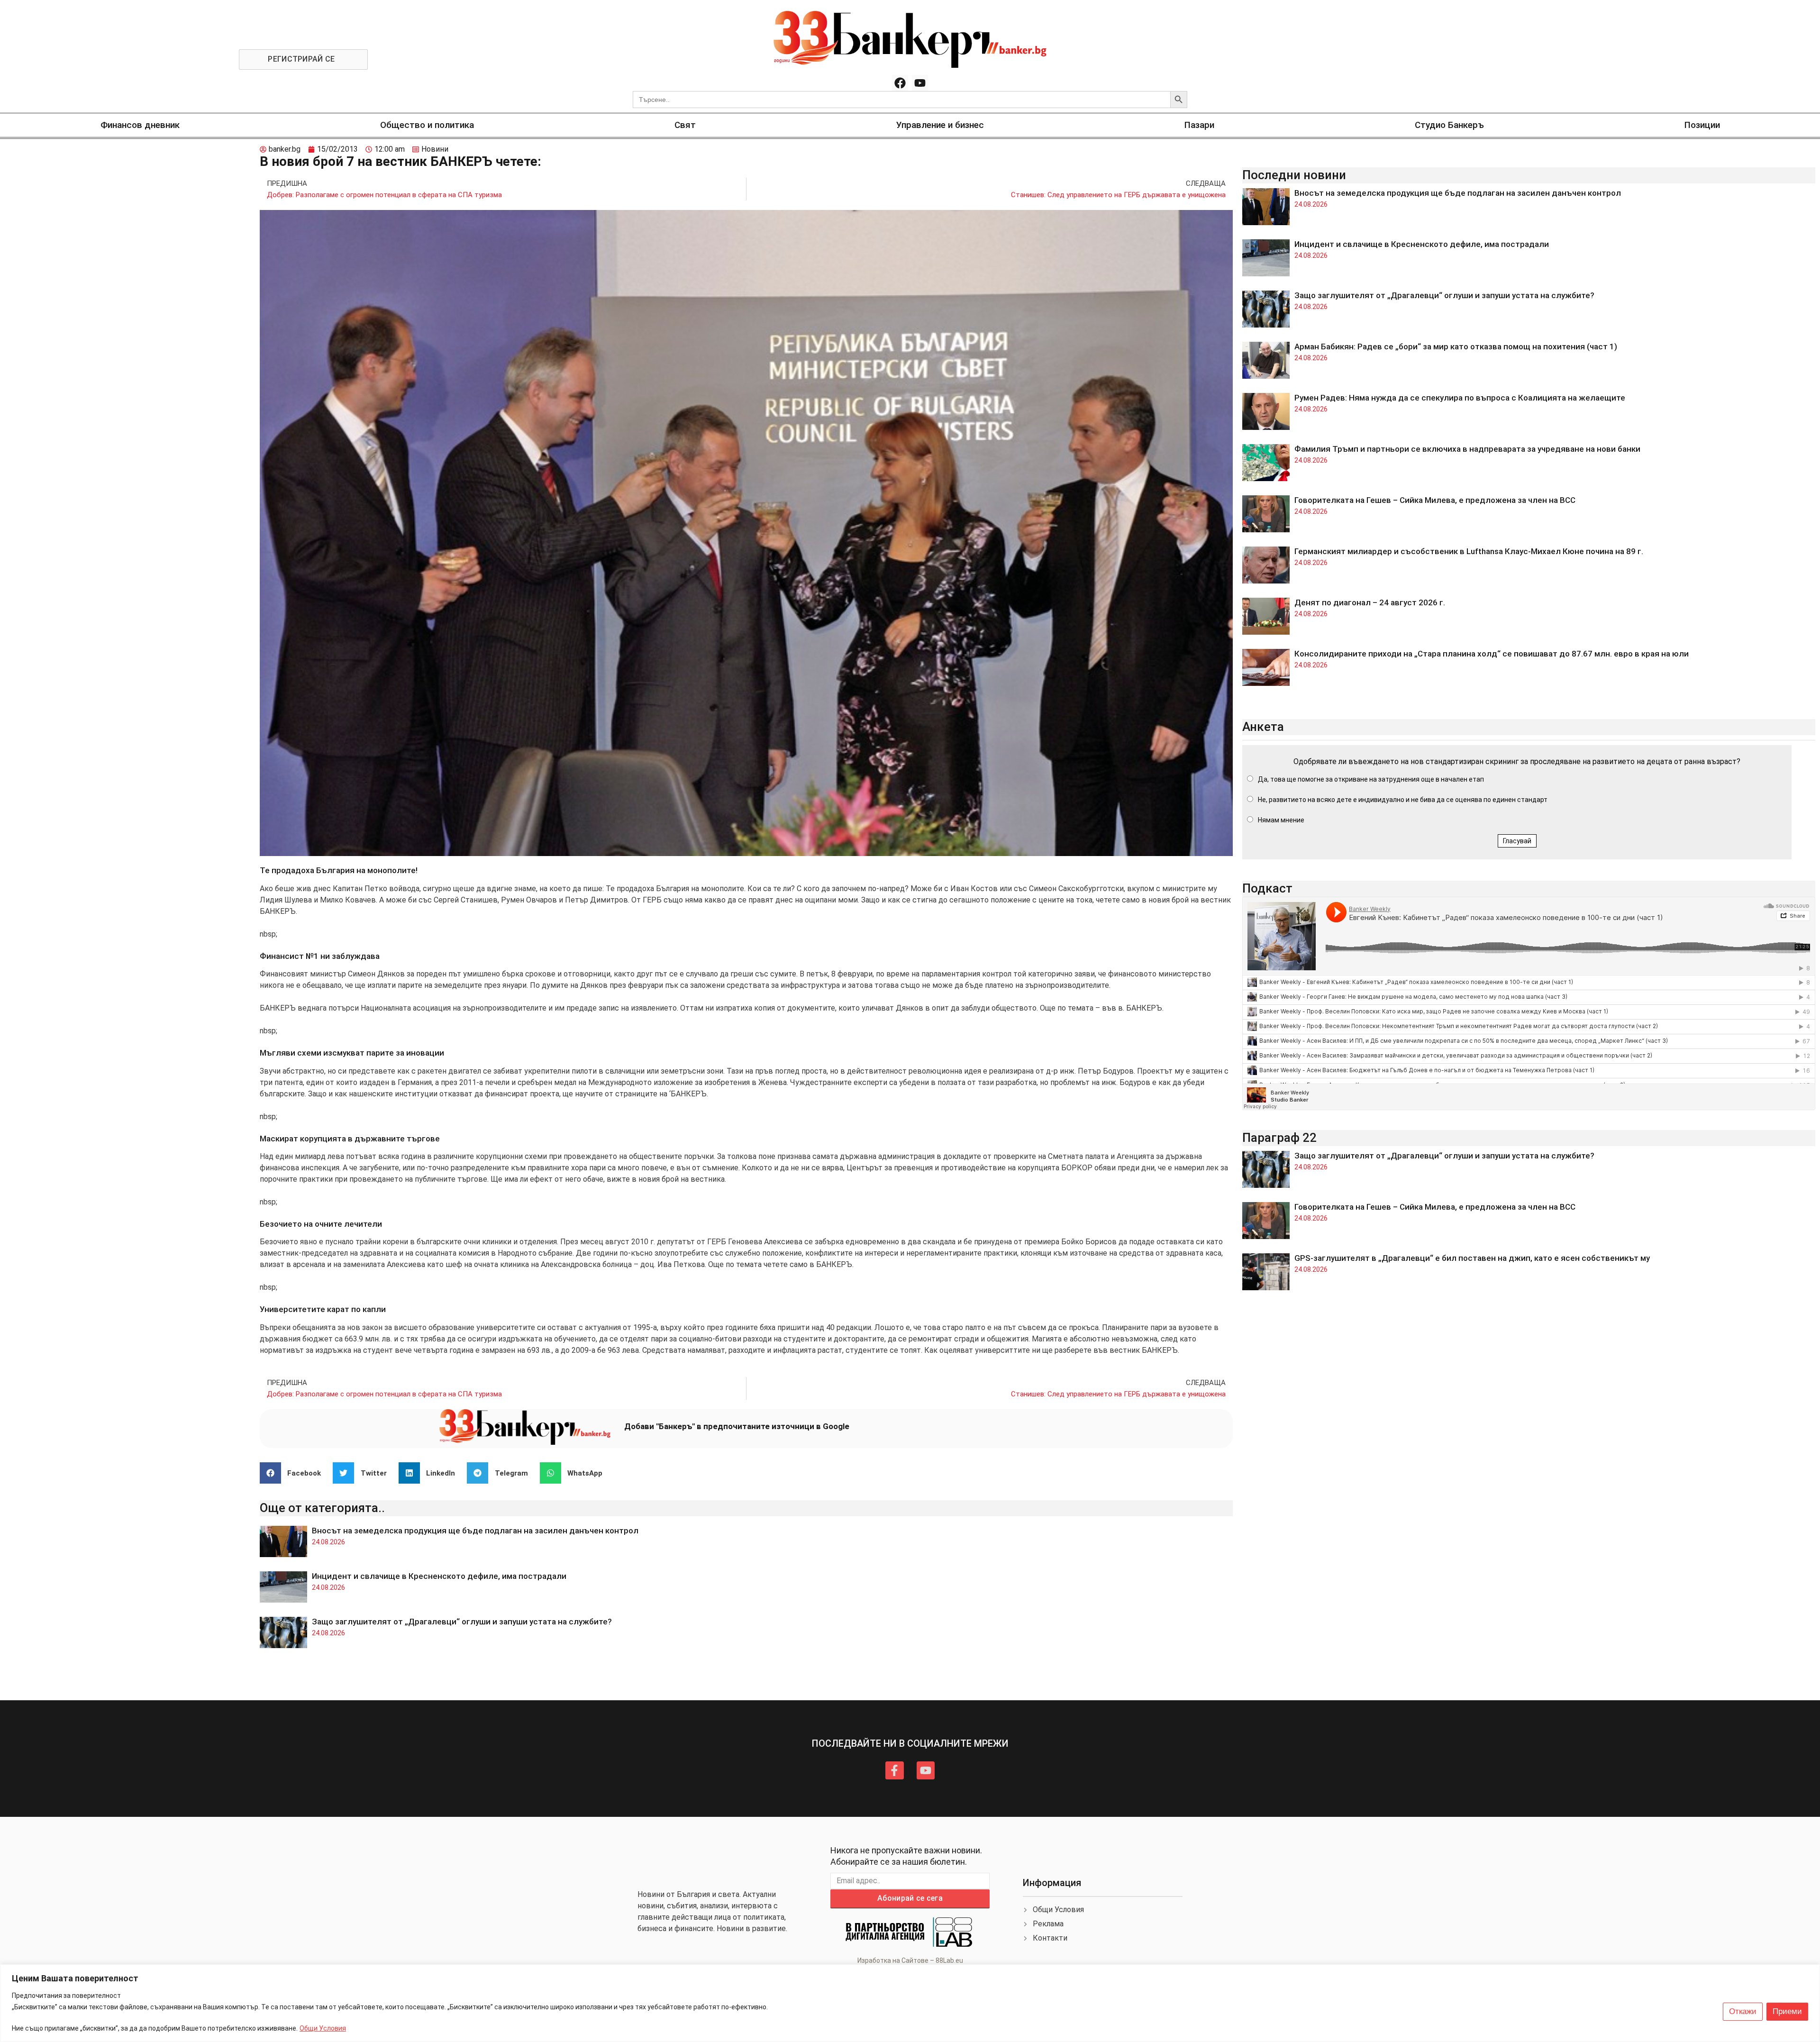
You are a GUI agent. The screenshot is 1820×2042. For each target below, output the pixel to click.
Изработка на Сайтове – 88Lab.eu (910, 1960)
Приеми (1787, 2011)
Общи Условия (323, 2028)
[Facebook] (900, 83)
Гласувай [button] (1517, 841)
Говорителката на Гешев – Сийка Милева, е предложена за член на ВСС (1435, 500)
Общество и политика (427, 125)
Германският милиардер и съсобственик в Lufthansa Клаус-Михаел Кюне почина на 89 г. (1469, 551)
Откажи (1743, 2011)
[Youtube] (920, 83)
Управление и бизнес (940, 125)
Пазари (1199, 125)
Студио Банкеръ (1449, 125)
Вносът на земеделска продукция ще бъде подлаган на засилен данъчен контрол (475, 1531)
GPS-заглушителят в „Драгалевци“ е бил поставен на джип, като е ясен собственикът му (1472, 1258)
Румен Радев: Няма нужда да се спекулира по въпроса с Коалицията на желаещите (1460, 398)
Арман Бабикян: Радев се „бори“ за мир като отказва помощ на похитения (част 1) (1456, 346)
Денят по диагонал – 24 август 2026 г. (1370, 602)
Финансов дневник (140, 125)
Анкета (1263, 727)
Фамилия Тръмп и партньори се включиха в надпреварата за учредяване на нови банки (1467, 449)
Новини (435, 149)
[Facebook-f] (894, 1770)
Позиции (1702, 125)
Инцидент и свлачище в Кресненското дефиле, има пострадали (439, 1576)
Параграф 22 (1279, 1138)
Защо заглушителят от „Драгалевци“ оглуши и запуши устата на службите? (462, 1622)
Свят (685, 125)
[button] (294, 1473)
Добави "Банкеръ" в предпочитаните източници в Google (737, 1426)
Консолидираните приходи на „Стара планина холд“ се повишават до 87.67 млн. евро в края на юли (1492, 654)
